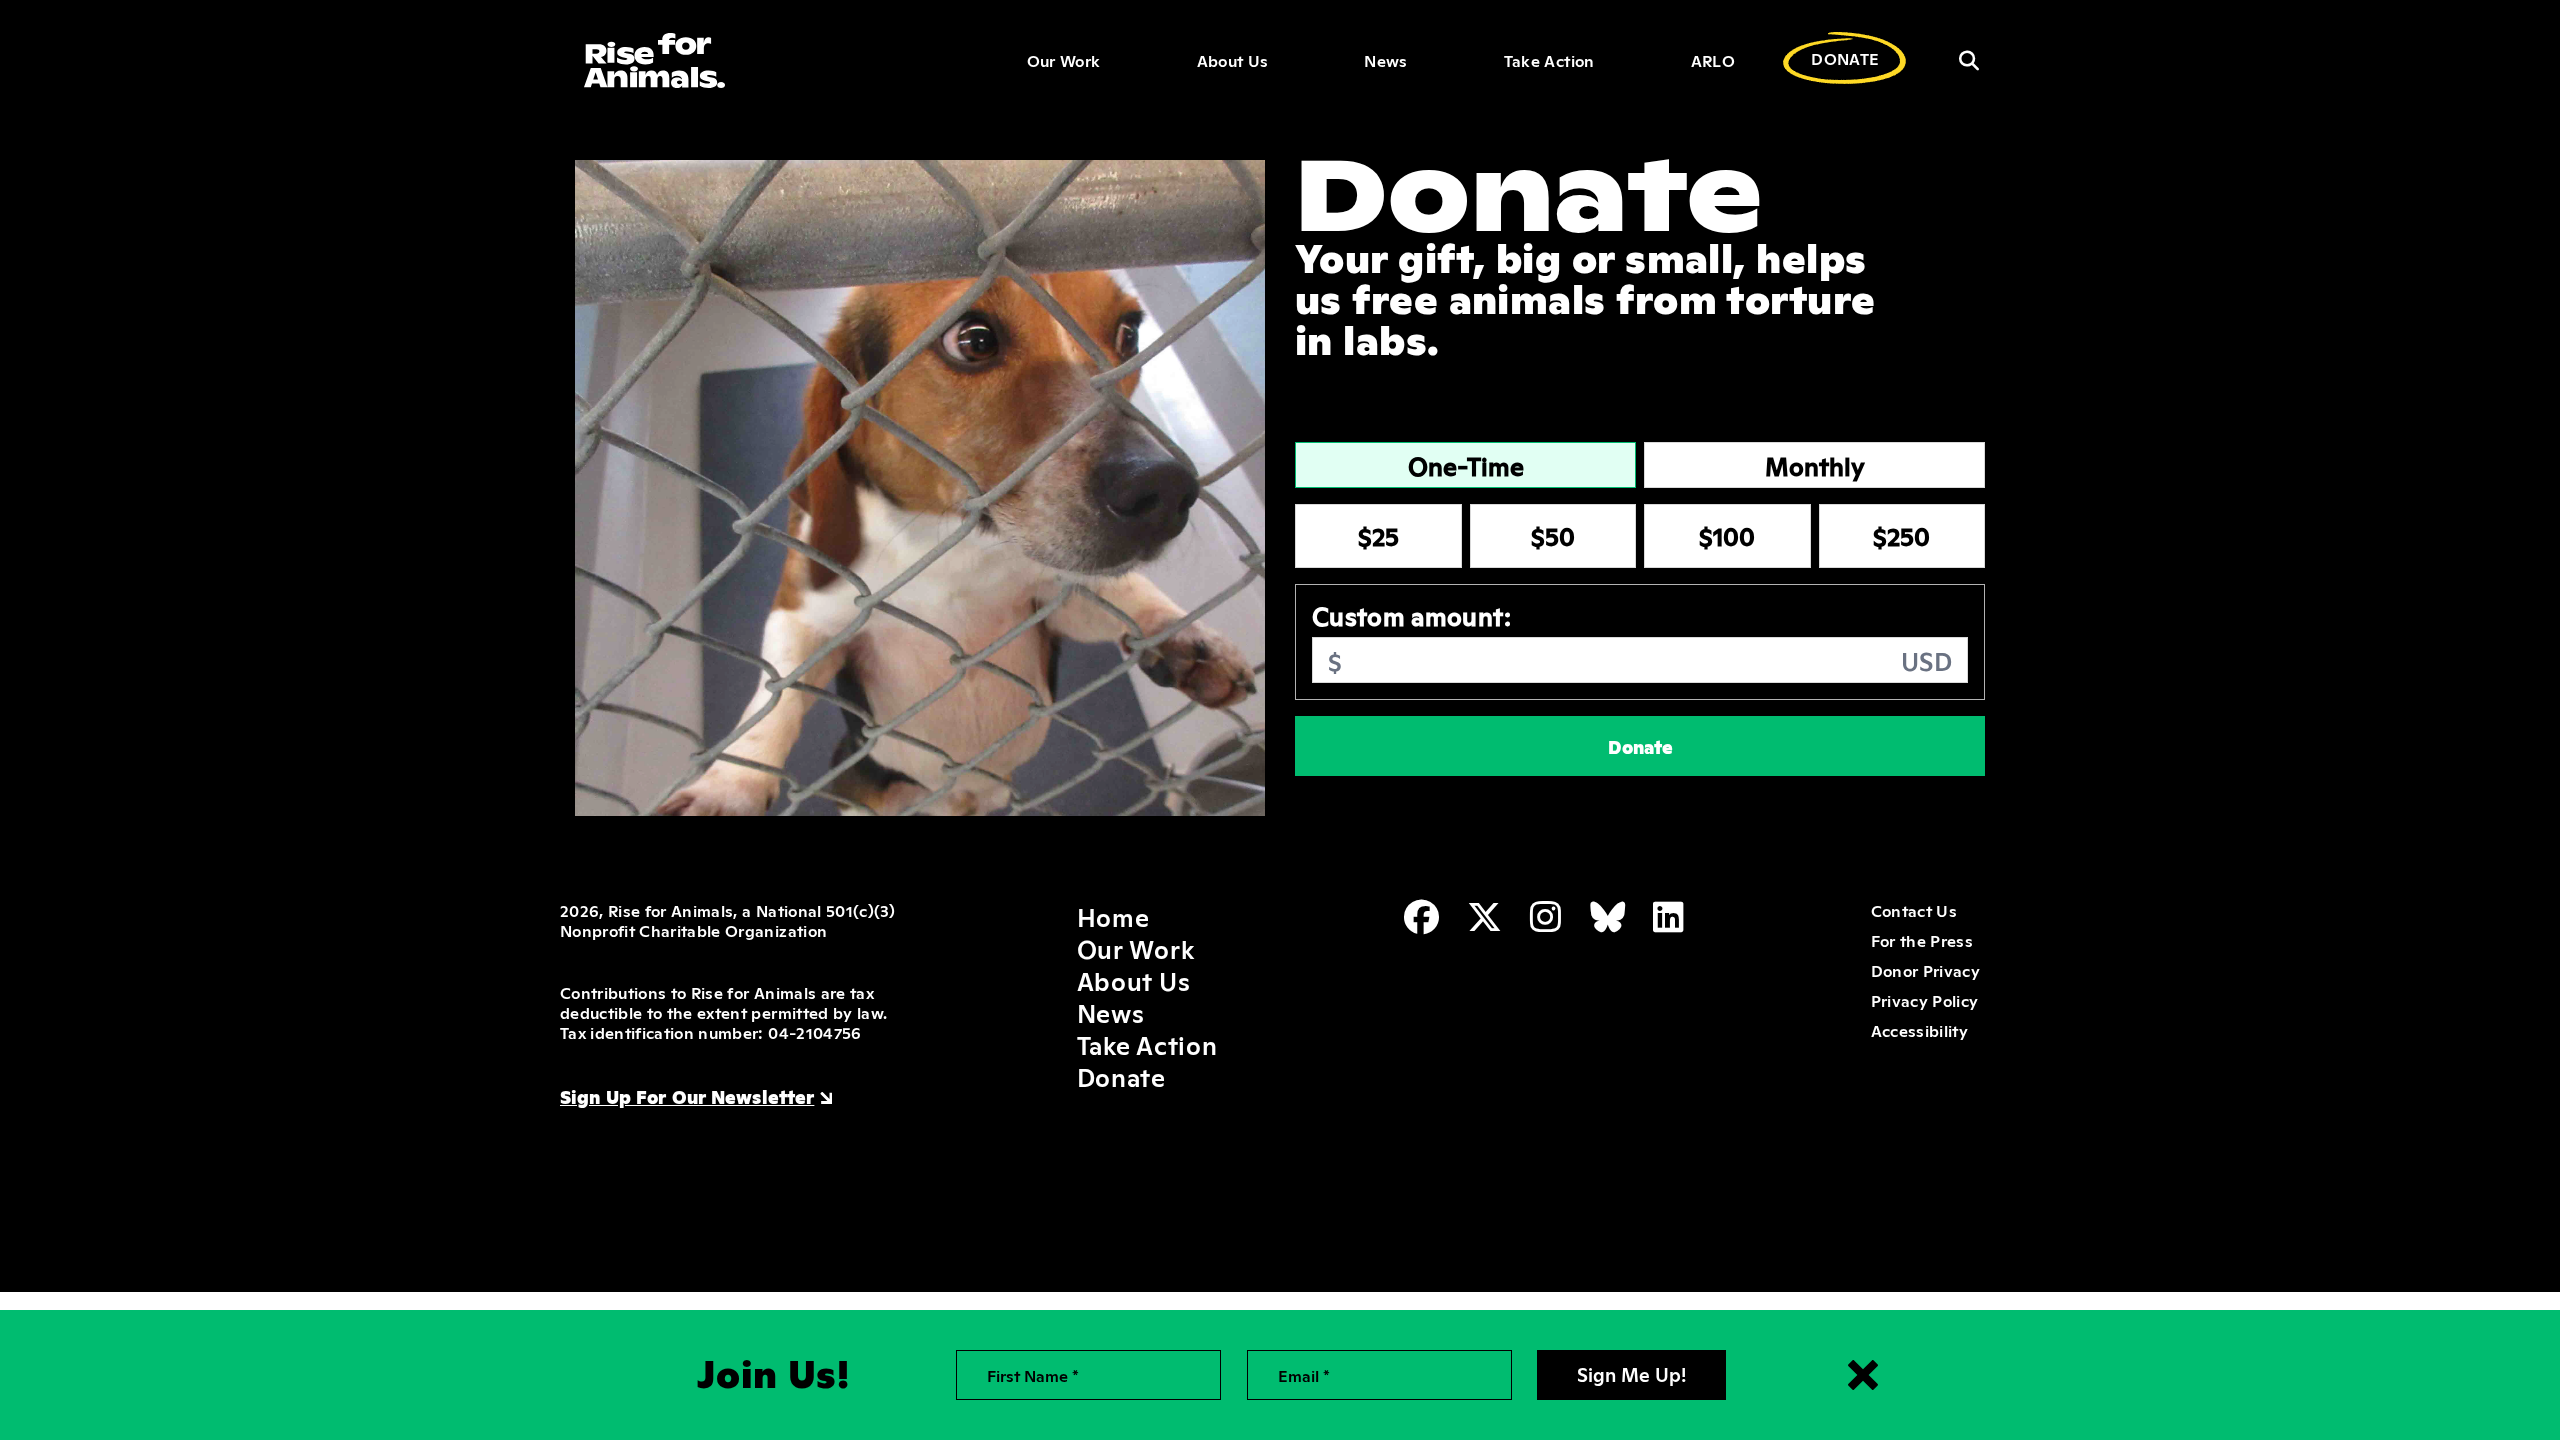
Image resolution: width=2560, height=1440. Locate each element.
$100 (1727, 535)
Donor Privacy (1925, 970)
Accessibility (1919, 1030)
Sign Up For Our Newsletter (687, 1096)
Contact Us (1914, 910)
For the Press (1922, 940)
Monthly (1815, 465)
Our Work (1064, 60)
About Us (1233, 60)
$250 (1901, 535)
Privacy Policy (1925, 1000)
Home (1113, 916)
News (1385, 60)
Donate (1640, 746)
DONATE (1845, 58)
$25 (1378, 535)
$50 (1553, 535)
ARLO (1713, 60)
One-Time (1466, 465)
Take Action (1549, 60)
